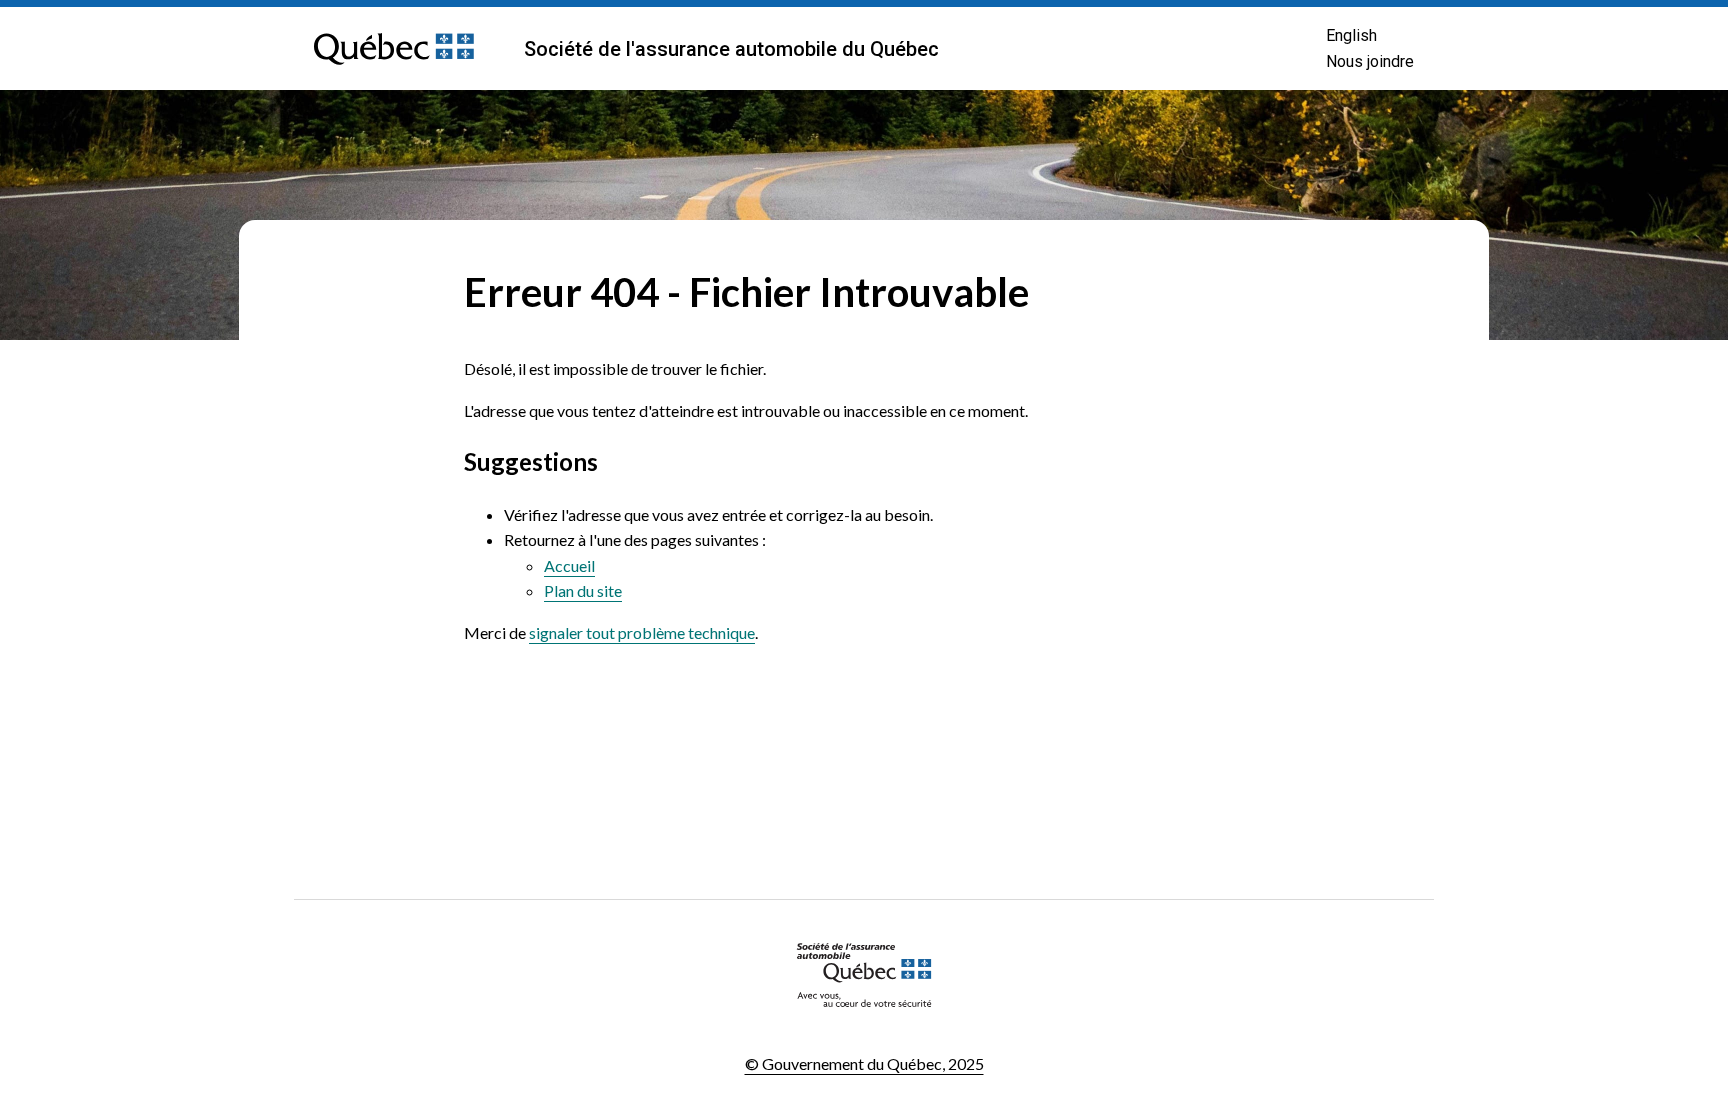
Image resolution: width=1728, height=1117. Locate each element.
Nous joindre (1370, 61)
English (1351, 35)
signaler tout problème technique (642, 632)
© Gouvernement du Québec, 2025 (864, 1063)
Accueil (569, 565)
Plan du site (583, 590)
